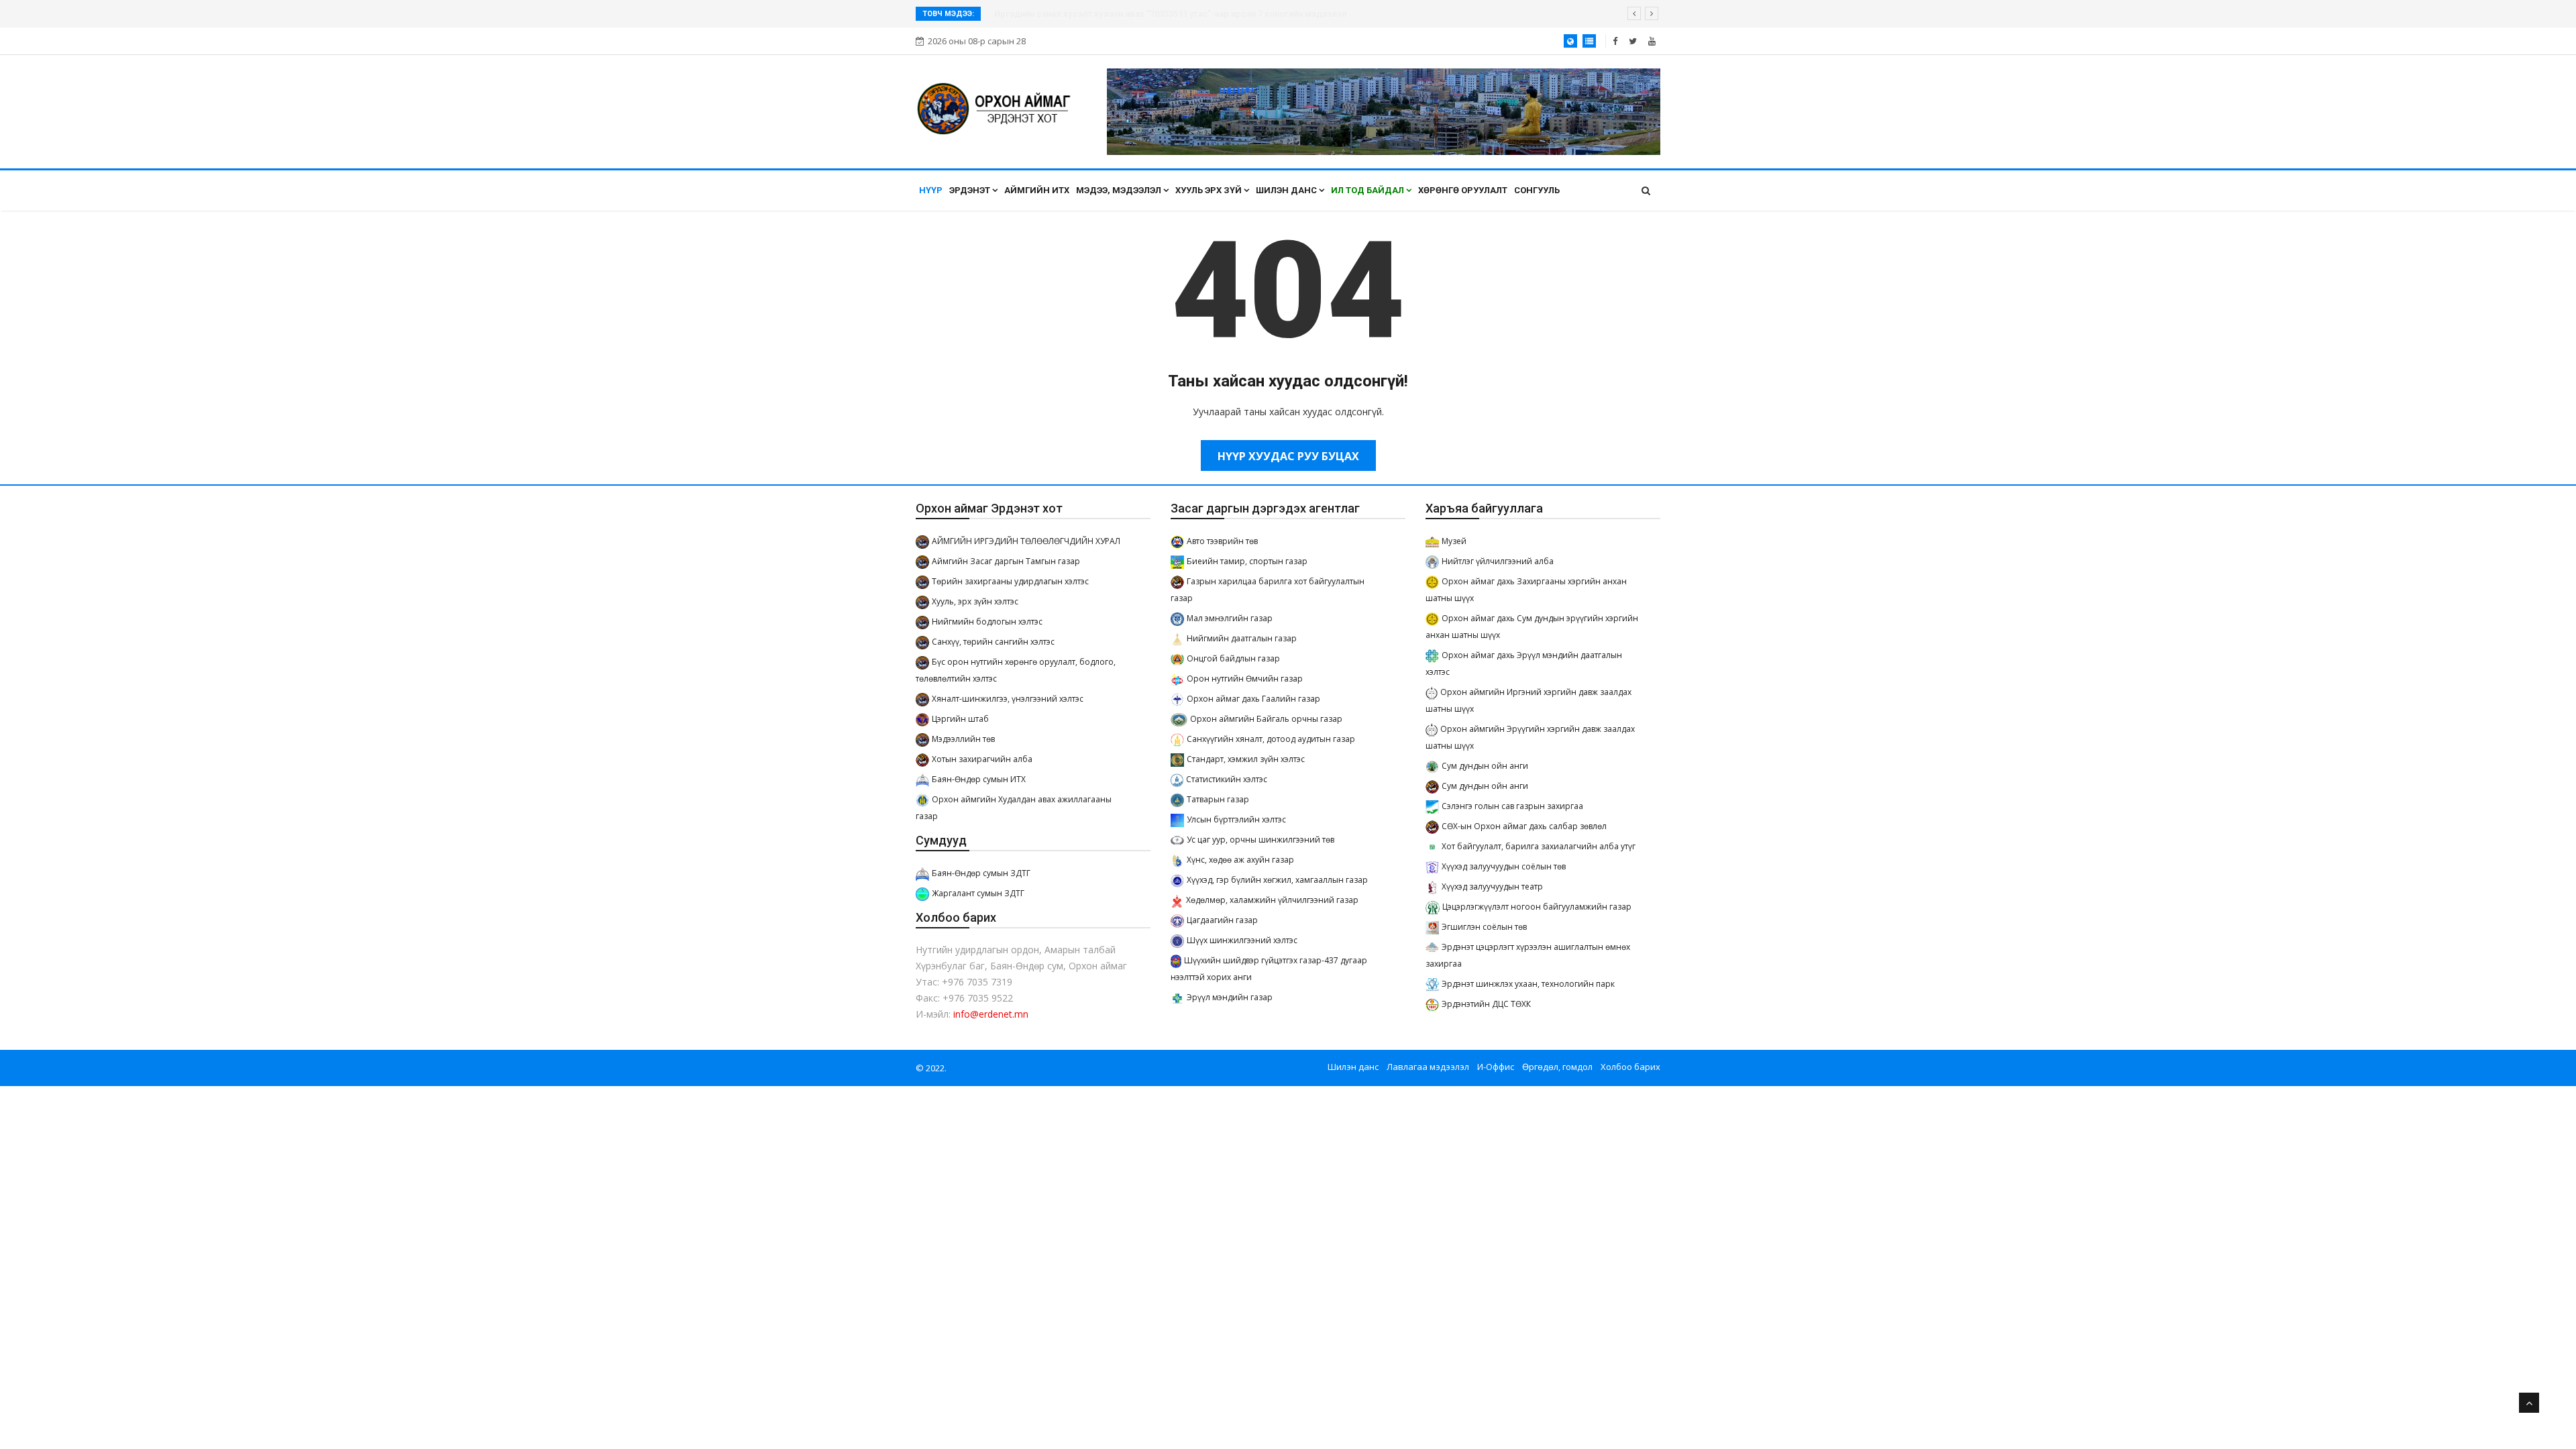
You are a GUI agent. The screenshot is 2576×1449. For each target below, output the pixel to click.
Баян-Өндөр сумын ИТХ (979, 779)
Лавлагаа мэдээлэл (1428, 1067)
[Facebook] (1615, 41)
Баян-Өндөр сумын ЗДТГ (981, 873)
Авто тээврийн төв (1222, 541)
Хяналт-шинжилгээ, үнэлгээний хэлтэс (1008, 699)
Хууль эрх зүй (1210, 190)
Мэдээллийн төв (963, 739)
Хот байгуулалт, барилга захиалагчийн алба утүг (1539, 846)
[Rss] (1652, 41)
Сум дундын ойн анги (1485, 766)
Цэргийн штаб (960, 719)
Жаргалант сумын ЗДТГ (978, 893)
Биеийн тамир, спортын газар (1247, 561)
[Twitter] (1633, 41)
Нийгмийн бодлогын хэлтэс (987, 622)
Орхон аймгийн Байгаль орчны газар (1266, 719)
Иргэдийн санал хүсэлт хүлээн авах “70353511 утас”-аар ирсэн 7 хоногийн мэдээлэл (1171, 14)
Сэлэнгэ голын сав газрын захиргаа (1512, 806)
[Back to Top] (2529, 1403)
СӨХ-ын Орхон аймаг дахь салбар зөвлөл (1524, 826)
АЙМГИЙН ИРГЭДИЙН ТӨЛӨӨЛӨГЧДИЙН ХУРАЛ (1026, 541)
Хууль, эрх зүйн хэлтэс (975, 601)
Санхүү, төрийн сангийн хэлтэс (993, 642)
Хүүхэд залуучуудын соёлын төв (1504, 866)
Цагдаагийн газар (1222, 920)
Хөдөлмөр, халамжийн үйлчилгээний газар (1272, 900)
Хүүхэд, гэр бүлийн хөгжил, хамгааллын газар (1277, 880)
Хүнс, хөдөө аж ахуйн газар (1240, 860)
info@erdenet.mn (991, 1014)
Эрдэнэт (971, 190)
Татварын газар (1218, 799)
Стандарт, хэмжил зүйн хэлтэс (1246, 759)
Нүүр (931, 190)
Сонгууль (1537, 190)
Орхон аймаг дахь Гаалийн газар (1253, 699)
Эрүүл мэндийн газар (1230, 997)
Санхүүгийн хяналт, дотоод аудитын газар (1271, 739)
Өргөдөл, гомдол (1557, 1067)
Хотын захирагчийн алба (982, 759)
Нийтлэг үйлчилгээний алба (1498, 561)
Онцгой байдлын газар (1233, 658)
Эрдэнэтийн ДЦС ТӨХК (1486, 1004)
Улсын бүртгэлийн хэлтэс (1236, 819)
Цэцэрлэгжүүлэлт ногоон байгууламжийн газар (1537, 907)
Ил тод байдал (1368, 190)
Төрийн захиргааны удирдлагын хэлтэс (1010, 581)
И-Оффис (1496, 1067)
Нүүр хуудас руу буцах (1288, 456)
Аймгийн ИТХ (1037, 190)
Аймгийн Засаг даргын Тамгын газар (1006, 561)
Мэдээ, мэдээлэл (1120, 190)
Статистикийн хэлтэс (1227, 779)
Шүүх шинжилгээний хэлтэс (1242, 940)
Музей (1454, 541)
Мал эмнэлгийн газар (1230, 618)
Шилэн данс (1287, 190)
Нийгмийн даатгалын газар (1242, 638)
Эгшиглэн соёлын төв (1484, 927)
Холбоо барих (1630, 1067)
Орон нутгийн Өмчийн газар (1245, 679)
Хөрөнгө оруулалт (1463, 190)
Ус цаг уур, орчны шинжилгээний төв (1260, 840)
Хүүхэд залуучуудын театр (1492, 887)
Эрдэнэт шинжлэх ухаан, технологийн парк (1528, 984)
